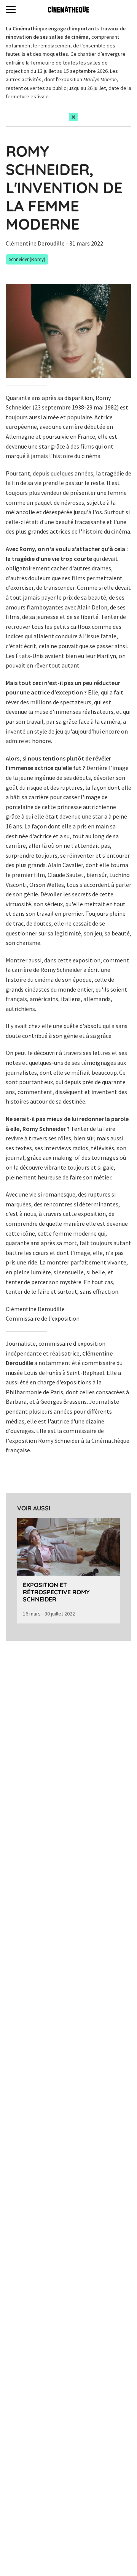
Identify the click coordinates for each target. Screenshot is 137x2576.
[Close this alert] (73, 117)
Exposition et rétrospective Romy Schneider (56, 1592)
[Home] (68, 9)
